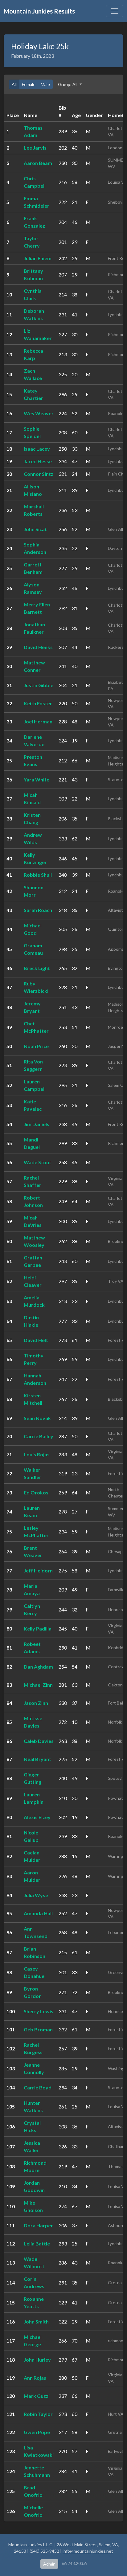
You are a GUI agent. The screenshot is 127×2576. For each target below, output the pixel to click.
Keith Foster (38, 703)
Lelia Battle (37, 2243)
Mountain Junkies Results (39, 11)
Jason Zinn (36, 1703)
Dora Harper (38, 2225)
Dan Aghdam (38, 1667)
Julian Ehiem (38, 258)
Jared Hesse (38, 461)
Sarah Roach (38, 910)
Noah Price (36, 1046)
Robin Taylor (38, 2414)
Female (29, 84)
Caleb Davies (39, 1741)
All (14, 84)
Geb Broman (38, 2029)
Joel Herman (38, 721)
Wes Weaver (39, 413)
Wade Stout (37, 1162)
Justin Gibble (39, 685)
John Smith (36, 2322)
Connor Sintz (39, 474)
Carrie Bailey (39, 1436)
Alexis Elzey (37, 1817)
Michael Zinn (38, 1685)
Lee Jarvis (35, 148)
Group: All (68, 84)
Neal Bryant (37, 1759)
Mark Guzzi (37, 2396)
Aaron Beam (38, 163)
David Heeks (38, 647)
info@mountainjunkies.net (88, 2551)
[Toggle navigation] (115, 11)
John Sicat (35, 529)
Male (45, 84)
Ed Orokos (36, 1492)
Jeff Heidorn (38, 1570)
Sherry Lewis (39, 2011)
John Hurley (37, 2360)
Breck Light (37, 968)
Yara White (37, 779)
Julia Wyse (36, 1895)
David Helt (36, 1340)
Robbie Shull (38, 875)
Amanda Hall (38, 1913)
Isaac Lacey (37, 449)
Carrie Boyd (38, 2087)
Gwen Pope (37, 2432)
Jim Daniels (37, 1124)
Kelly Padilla (38, 1629)
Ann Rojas (35, 2378)
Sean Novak (37, 1418)
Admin (49, 2564)
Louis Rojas (37, 1454)
